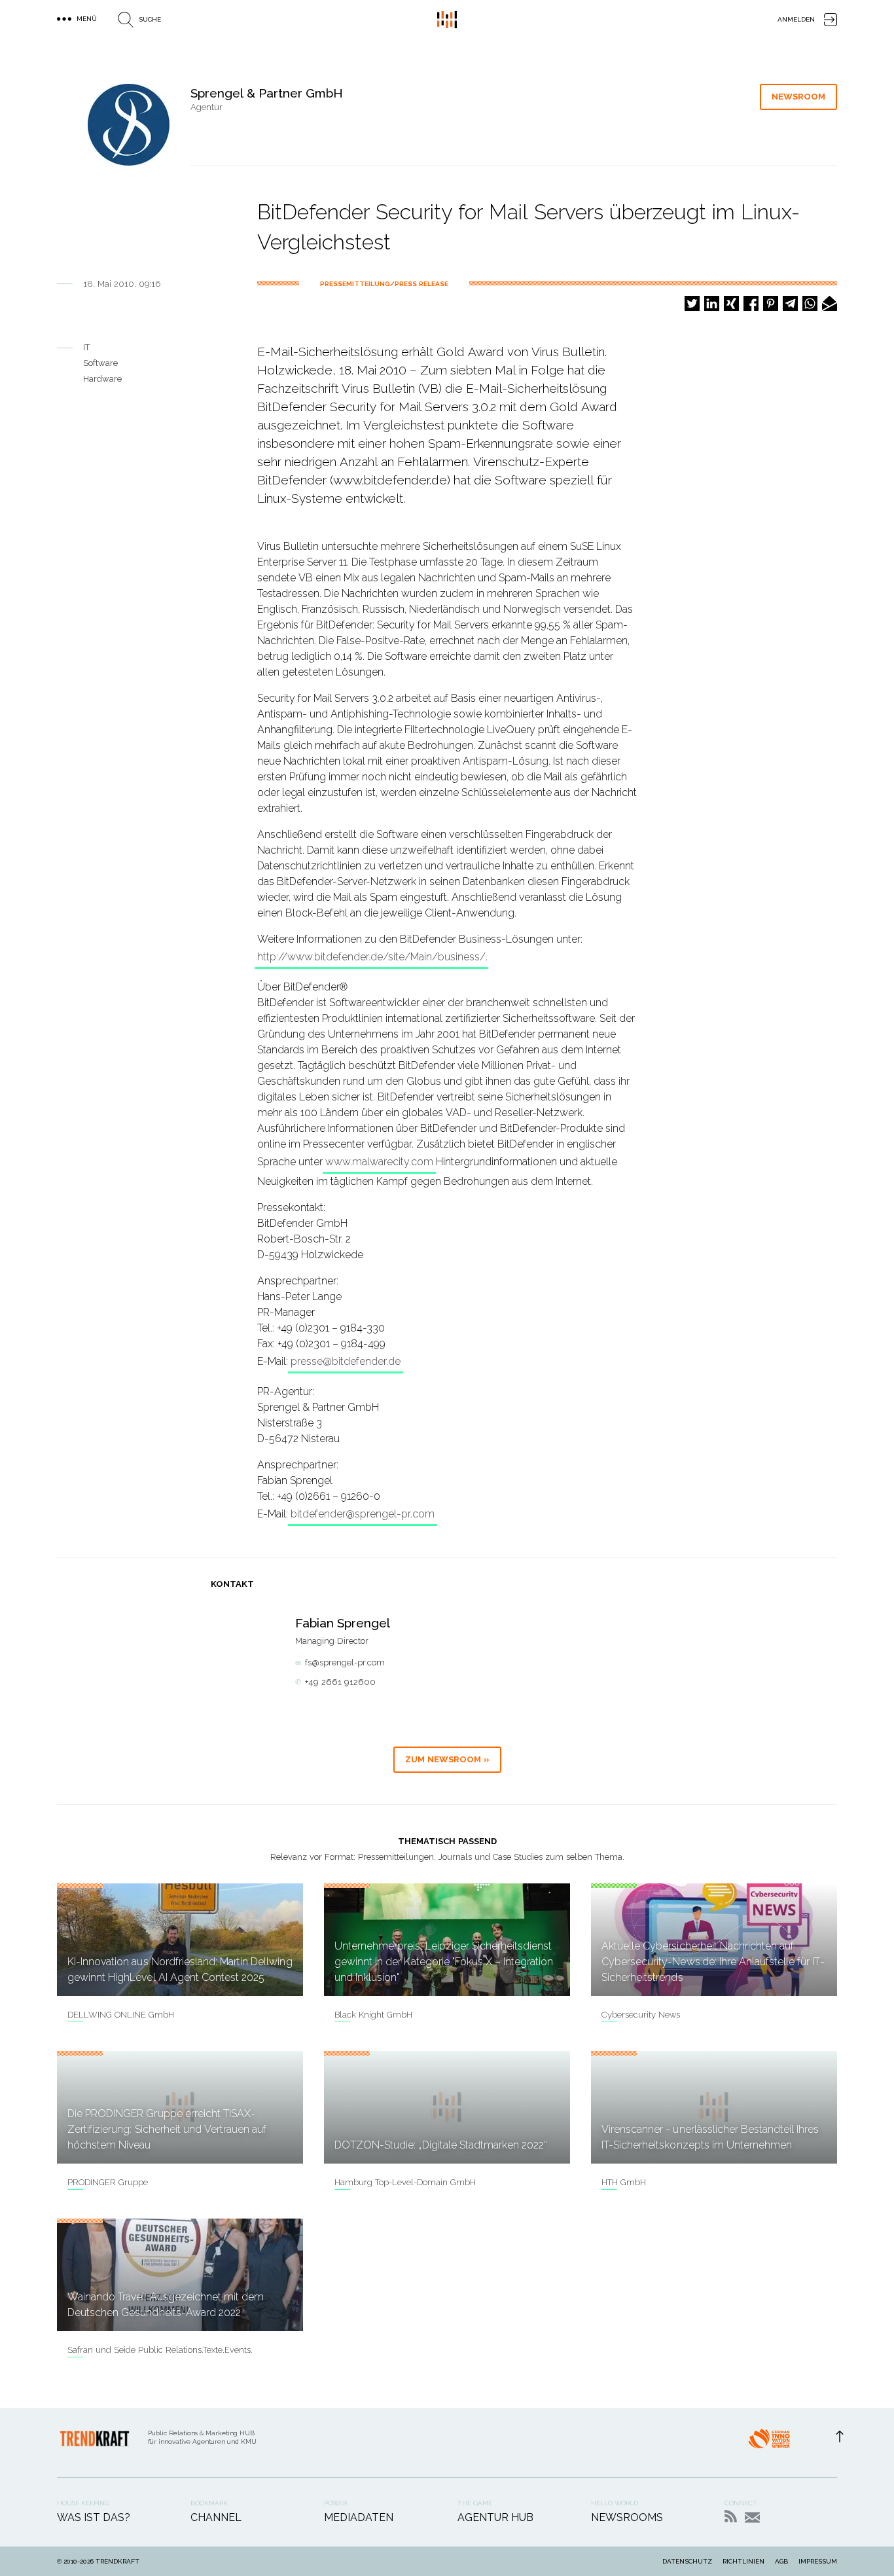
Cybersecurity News (641, 2015)
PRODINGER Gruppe (108, 2182)
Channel (216, 2517)
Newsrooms (627, 2517)
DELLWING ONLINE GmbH (121, 2015)
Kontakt (752, 2517)
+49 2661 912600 (340, 1682)
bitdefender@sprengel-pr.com (363, 1514)
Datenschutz (687, 2561)
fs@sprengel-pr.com (345, 1662)
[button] (692, 303)
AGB (781, 2561)
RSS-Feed (731, 2516)
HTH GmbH (624, 2182)
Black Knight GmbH (373, 2015)
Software (100, 363)
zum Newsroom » (447, 1759)
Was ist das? (94, 2517)
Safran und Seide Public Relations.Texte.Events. (160, 2350)
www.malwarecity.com (379, 1162)
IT (86, 347)
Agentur (206, 107)
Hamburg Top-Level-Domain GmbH (405, 2182)
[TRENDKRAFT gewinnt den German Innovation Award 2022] (769, 2442)
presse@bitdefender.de (346, 1361)
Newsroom (798, 97)
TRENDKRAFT (117, 2561)
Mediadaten (359, 2517)
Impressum (818, 2561)
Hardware (102, 379)
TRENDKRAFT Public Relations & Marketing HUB (447, 20)
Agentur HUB (495, 2517)
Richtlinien (743, 2561)
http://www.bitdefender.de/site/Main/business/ (371, 957)
